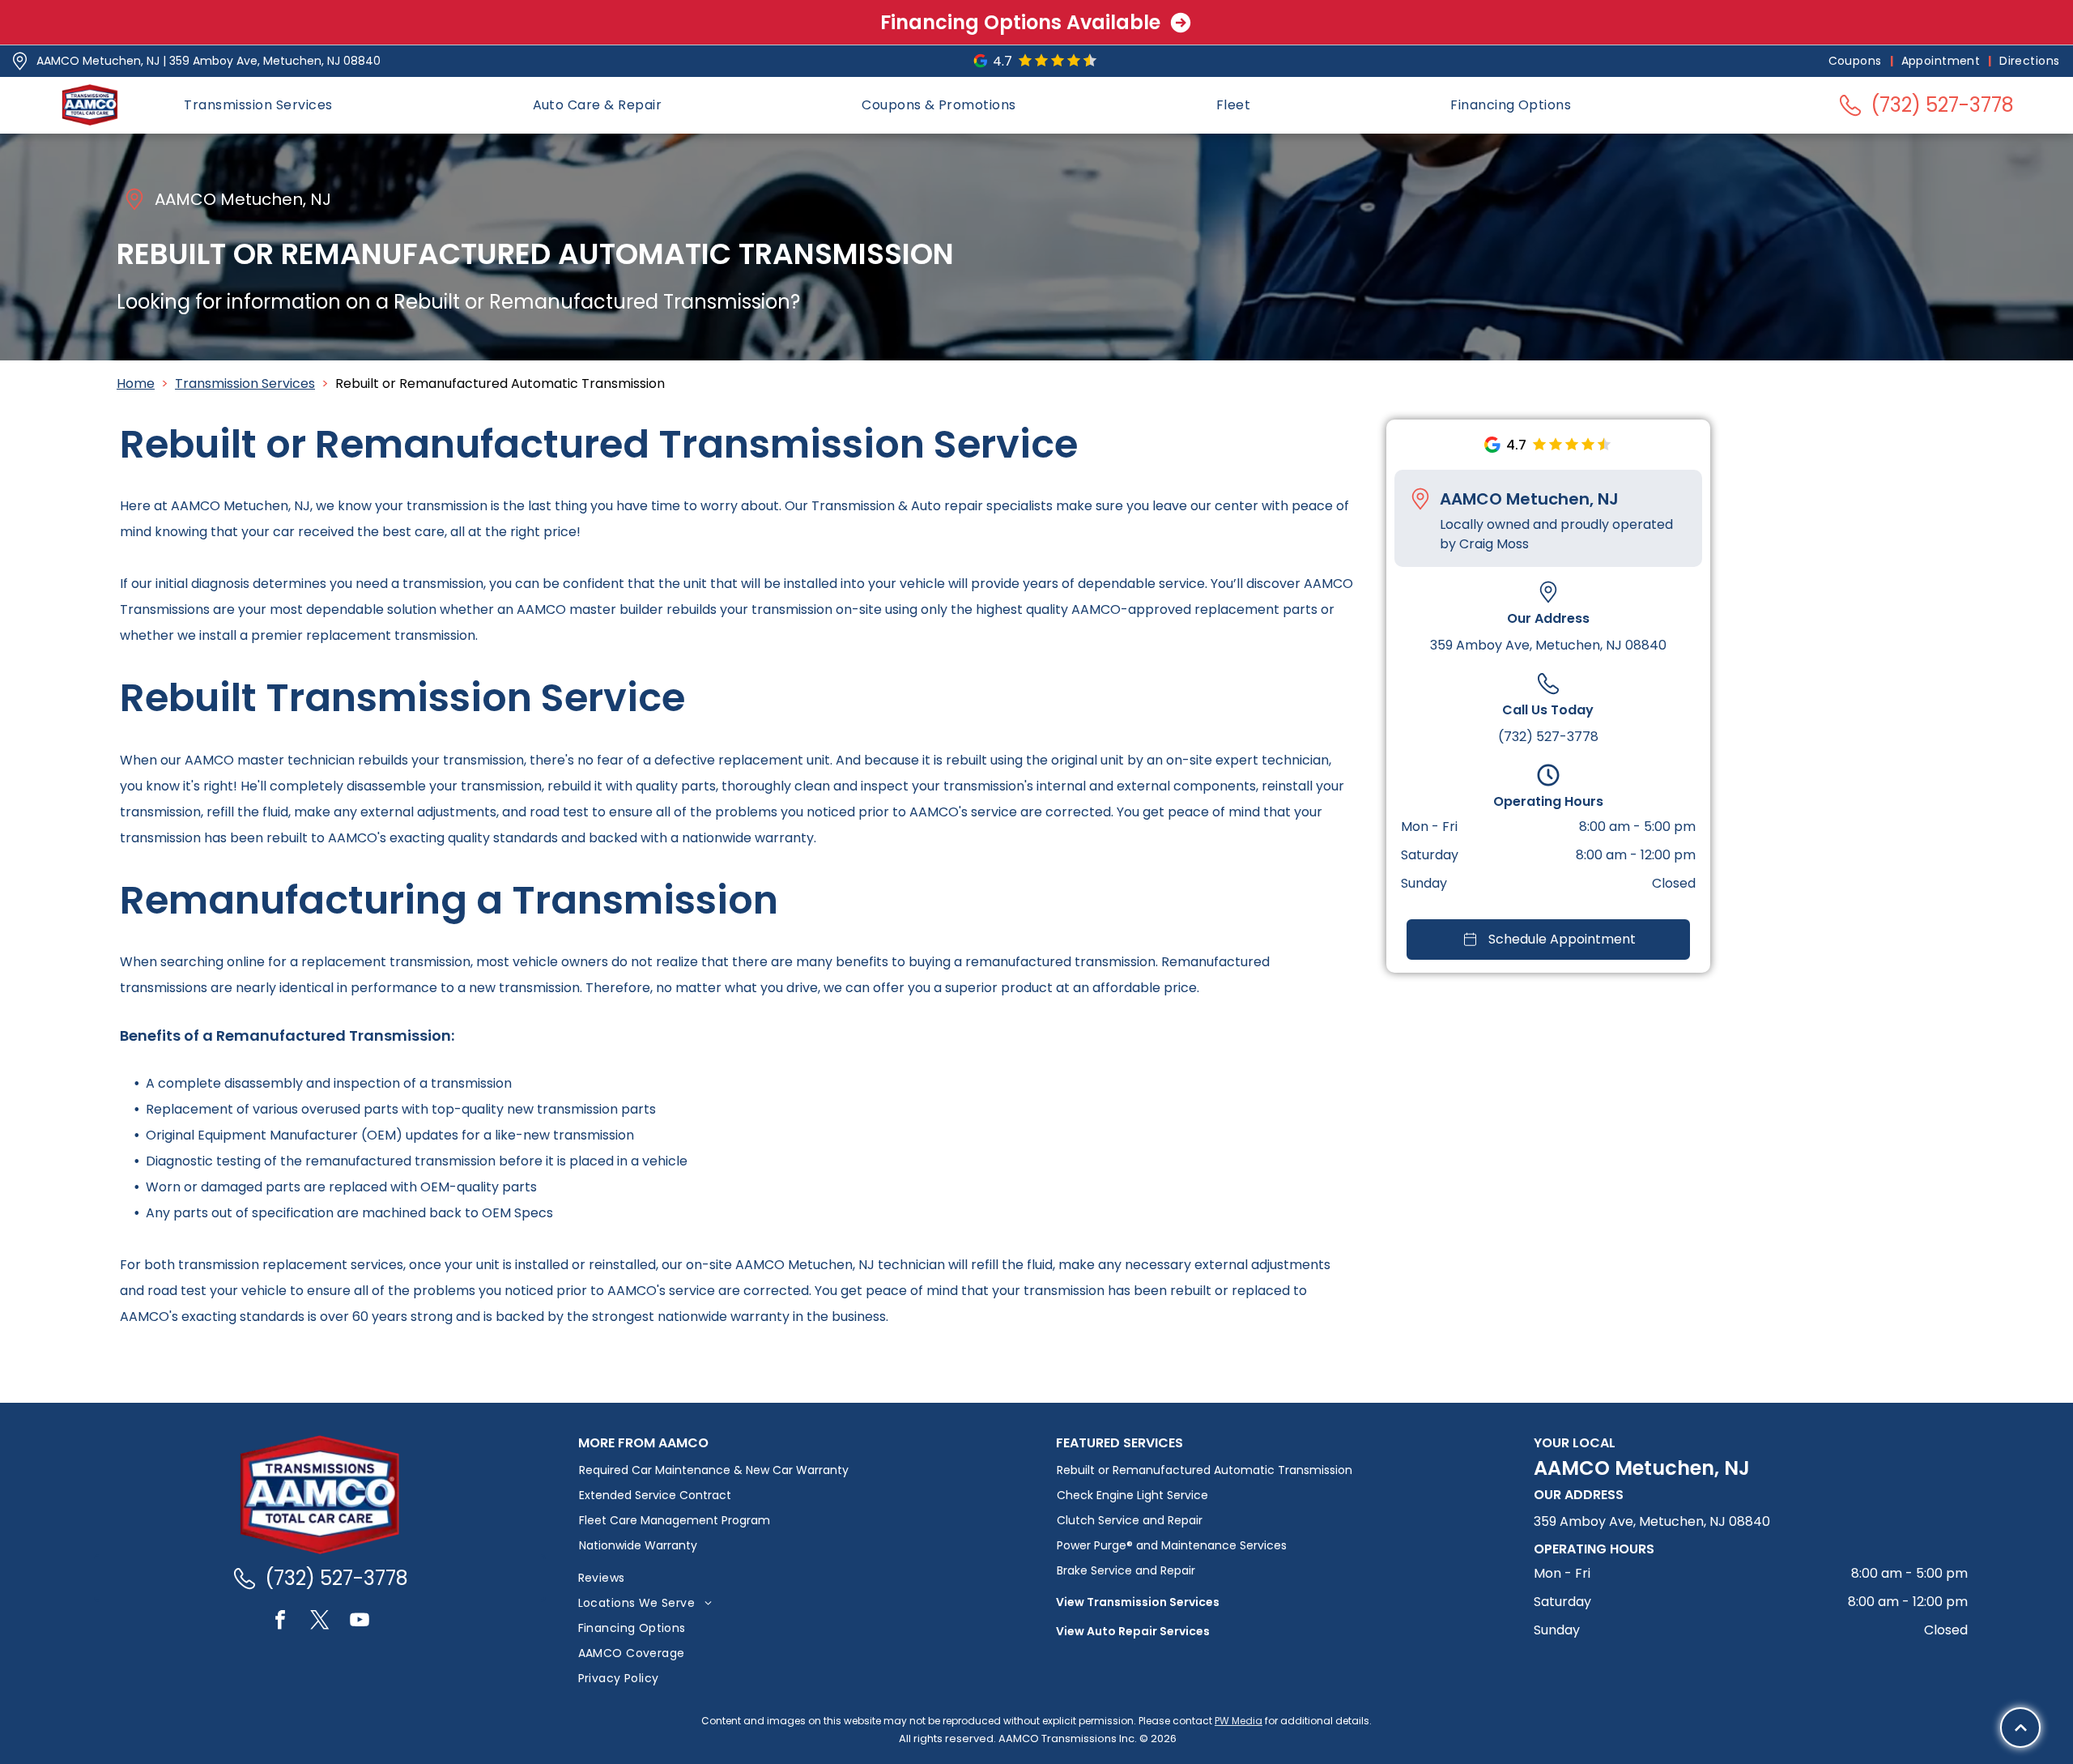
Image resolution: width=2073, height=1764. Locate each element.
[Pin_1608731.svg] (20, 61)
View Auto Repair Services (1133, 1631)
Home (136, 383)
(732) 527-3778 (1548, 737)
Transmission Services (245, 383)
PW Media (1239, 1721)
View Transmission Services (1138, 1602)
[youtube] (360, 1622)
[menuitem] (1857, 61)
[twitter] (320, 1622)
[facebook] (280, 1622)
